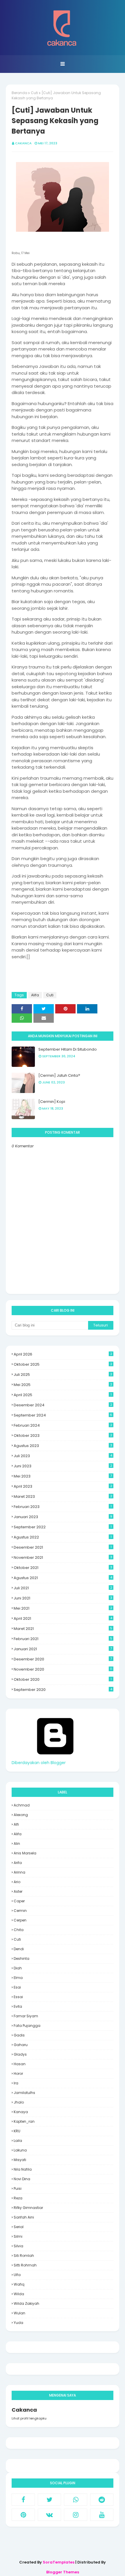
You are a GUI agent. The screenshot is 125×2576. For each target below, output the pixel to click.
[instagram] (76, 2515)
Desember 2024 (63, 1405)
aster (18, 1891)
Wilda (19, 2294)
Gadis (19, 2035)
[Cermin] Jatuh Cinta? (59, 1075)
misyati (20, 2160)
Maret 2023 (63, 1496)
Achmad (22, 1805)
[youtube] (102, 2515)
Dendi (19, 1949)
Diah (18, 1968)
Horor (18, 2073)
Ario (17, 1882)
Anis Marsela (25, 1853)
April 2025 (63, 1395)
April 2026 (63, 1354)
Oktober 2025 (63, 1364)
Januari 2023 (63, 1517)
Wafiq (19, 2284)
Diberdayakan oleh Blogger (39, 1763)
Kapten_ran (24, 2121)
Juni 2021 (63, 1598)
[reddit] (102, 2500)
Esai (17, 1987)
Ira (16, 2083)
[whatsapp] (76, 2500)
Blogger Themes (63, 2572)
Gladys (20, 2054)
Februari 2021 (63, 1639)
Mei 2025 (63, 1385)
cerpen (20, 1920)
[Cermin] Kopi (52, 1102)
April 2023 (63, 1486)
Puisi (18, 2188)
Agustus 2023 (63, 1446)
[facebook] (23, 2500)
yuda (18, 2323)
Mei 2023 (63, 1476)
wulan (19, 2313)
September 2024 (63, 1415)
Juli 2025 (63, 1375)
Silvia (18, 2246)
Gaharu (21, 2045)
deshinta (22, 1958)
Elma (18, 1978)
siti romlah (24, 2256)
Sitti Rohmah (25, 2265)
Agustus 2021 (63, 1578)
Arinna (19, 1872)
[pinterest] (23, 2515)
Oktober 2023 (63, 1436)
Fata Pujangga (27, 2026)
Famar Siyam (26, 2016)
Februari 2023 (63, 1507)
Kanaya (21, 2112)
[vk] (49, 2515)
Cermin (20, 1911)
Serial (19, 2227)
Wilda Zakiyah (26, 2303)
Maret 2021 (63, 1629)
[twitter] (49, 2500)
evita (18, 2006)
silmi (18, 2236)
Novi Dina (22, 2179)
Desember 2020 (63, 1659)
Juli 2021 (63, 1588)
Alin (17, 1844)
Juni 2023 (63, 1466)
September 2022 (63, 1527)
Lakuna (20, 2150)
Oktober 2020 (63, 1679)
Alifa (35, 995)
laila (18, 2141)
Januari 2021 (63, 1649)
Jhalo (19, 2102)
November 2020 (63, 1669)
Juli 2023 (63, 1456)
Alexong (21, 1815)
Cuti (34, 93)
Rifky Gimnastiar (28, 2208)
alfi (16, 1824)
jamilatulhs (24, 2093)
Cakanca (23, 143)
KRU (17, 2131)
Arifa (18, 1863)
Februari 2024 (63, 1425)
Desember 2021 (63, 1547)
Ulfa (17, 2275)
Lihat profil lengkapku (29, 2418)
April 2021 (63, 1618)
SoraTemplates (59, 2562)
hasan (20, 2064)
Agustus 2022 (63, 1537)
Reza (18, 2198)
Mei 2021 (63, 1608)
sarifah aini (24, 2217)
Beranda (19, 93)
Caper (19, 1901)
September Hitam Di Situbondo (68, 1049)
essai (18, 1997)
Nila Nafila (23, 2169)
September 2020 (63, 1690)
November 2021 (63, 1557)
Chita (19, 1930)
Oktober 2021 (63, 1568)
